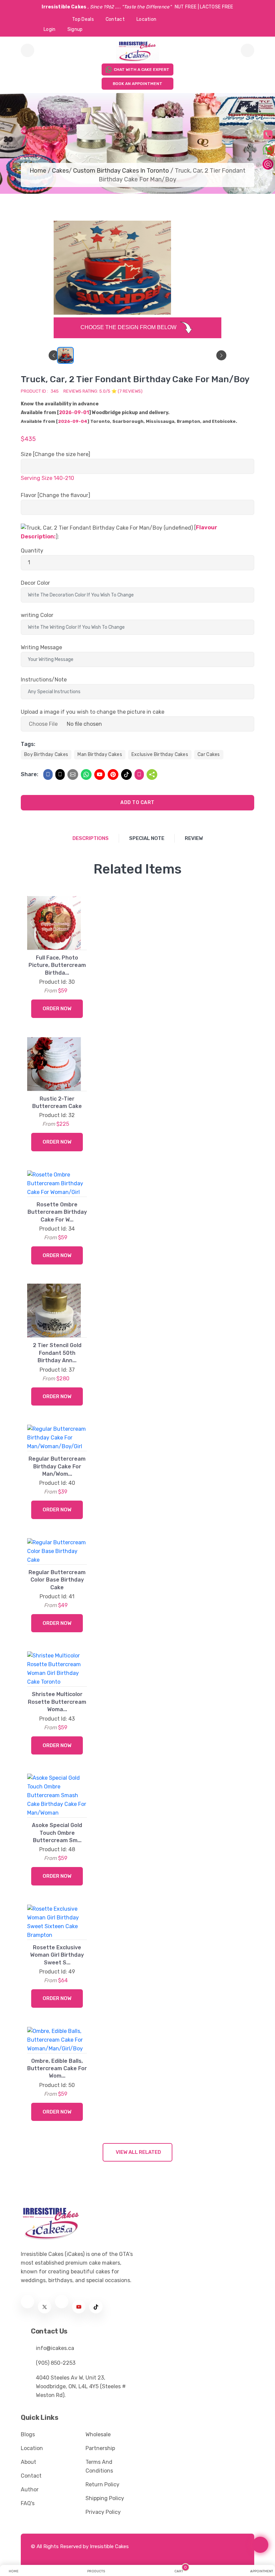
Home (38, 171)
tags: (28, 744)
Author (30, 2490)
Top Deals (83, 19)
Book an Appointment (137, 84)
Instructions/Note (44, 680)
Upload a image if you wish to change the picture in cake (93, 712)
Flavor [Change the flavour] (56, 495)
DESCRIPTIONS (91, 838)
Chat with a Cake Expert (142, 70)
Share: (30, 774)
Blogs (28, 2434)
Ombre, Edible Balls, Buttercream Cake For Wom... (57, 2069)
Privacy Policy (103, 2512)
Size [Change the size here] (56, 454)
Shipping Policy (105, 2498)
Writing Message (41, 647)
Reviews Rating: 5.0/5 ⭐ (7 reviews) (103, 391)
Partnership (100, 2448)
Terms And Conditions (99, 2466)
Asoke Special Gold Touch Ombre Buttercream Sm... (57, 1833)
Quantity (32, 551)
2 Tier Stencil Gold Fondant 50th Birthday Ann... (57, 1353)
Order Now (57, 1009)
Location (146, 19)
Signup (75, 29)
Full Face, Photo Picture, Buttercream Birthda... (57, 965)
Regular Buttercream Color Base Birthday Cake (57, 1580)
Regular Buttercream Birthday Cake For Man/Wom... (57, 1466)
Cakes (60, 171)
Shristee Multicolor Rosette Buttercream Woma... (57, 1702)
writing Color (37, 615)
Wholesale (98, 2434)
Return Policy (102, 2484)
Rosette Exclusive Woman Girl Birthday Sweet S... (57, 1955)
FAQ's (28, 2503)
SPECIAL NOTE (147, 838)
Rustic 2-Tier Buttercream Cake (57, 1102)
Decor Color (35, 583)
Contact (115, 19)
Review (194, 838)
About (29, 2462)
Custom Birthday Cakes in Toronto (121, 171)
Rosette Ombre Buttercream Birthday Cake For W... (57, 1212)
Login (50, 29)
